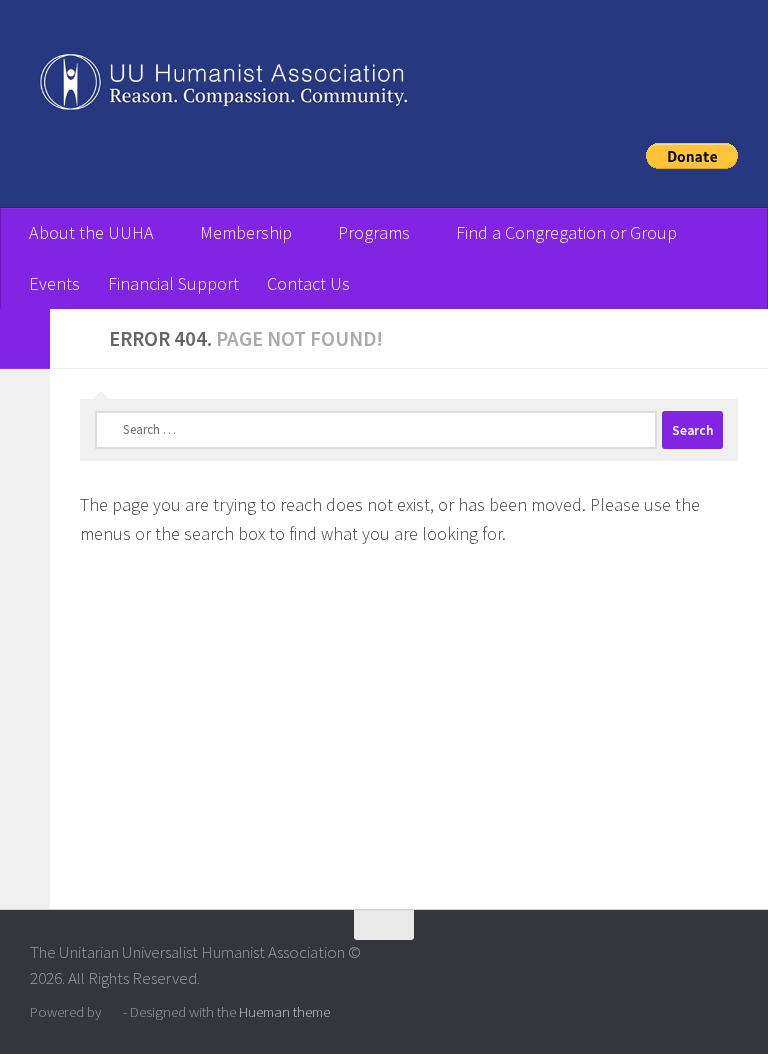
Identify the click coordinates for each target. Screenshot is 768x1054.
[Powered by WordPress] (112, 1012)
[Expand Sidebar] (25, 339)
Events (54, 283)
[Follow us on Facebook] (724, 964)
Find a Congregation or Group (566, 232)
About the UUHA (91, 232)
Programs (374, 232)
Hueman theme (284, 1011)
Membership (246, 232)
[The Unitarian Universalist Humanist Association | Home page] (384, 86)
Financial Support (173, 283)
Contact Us (308, 283)
